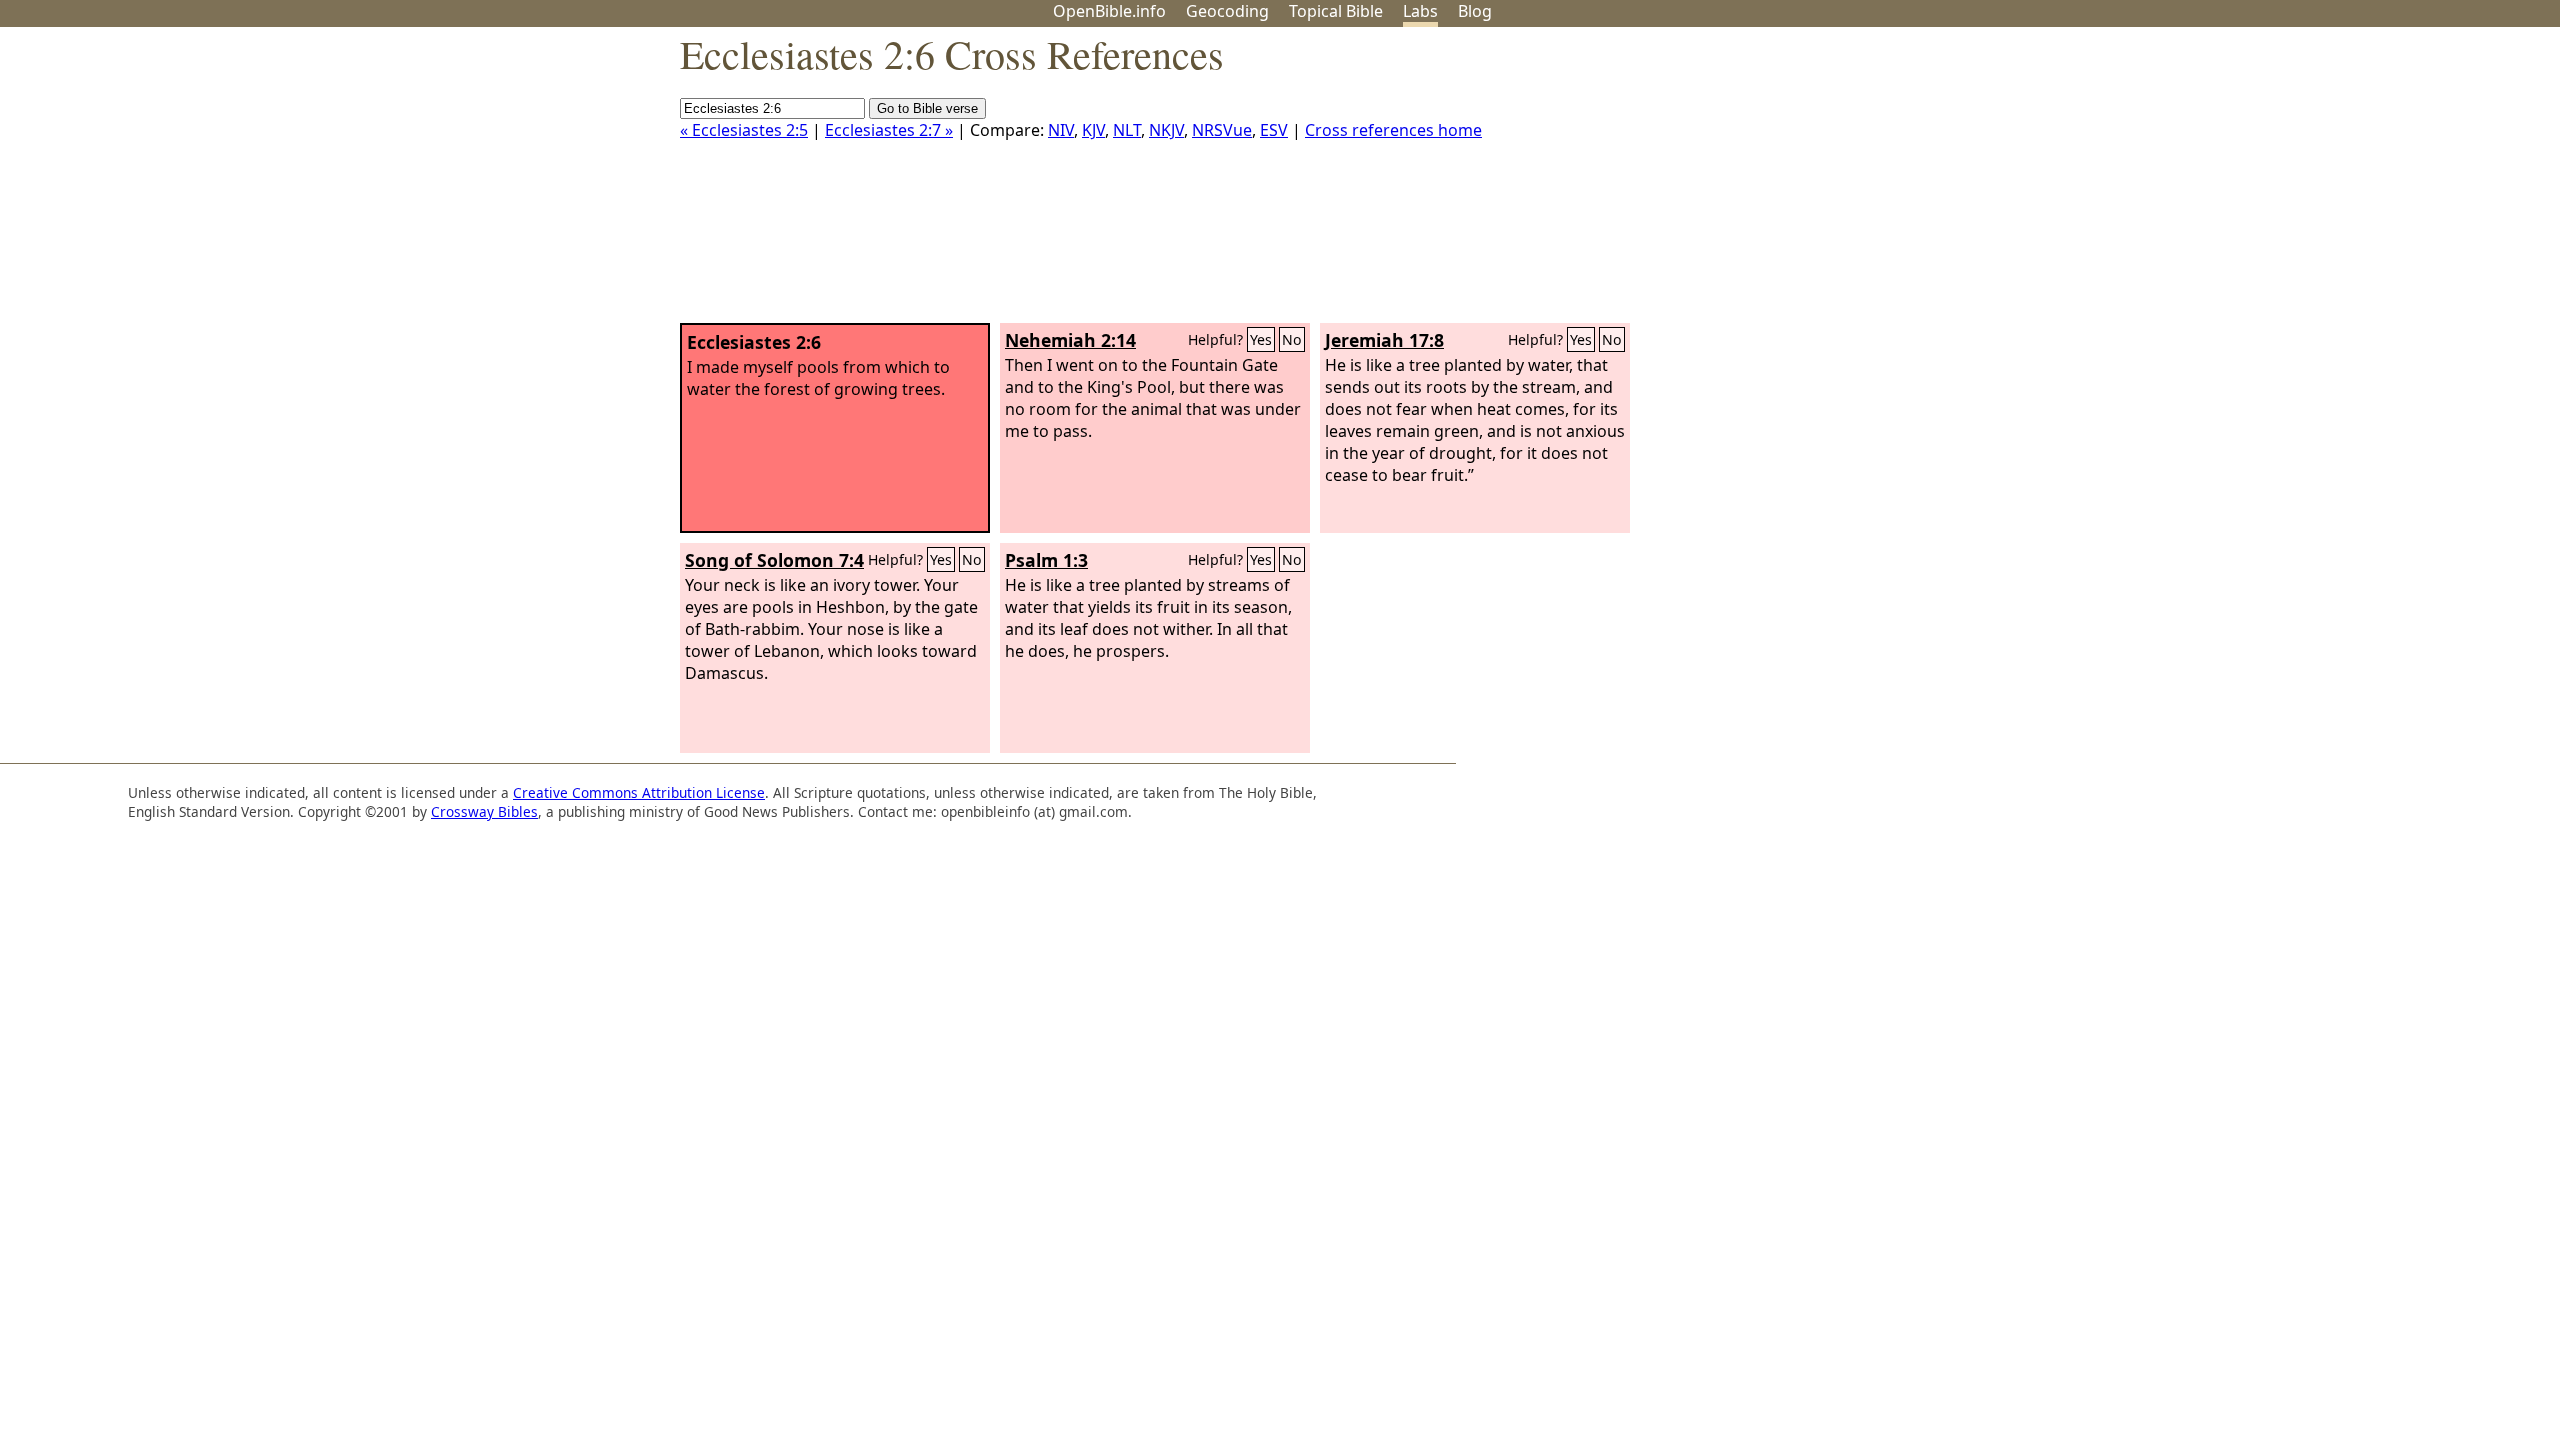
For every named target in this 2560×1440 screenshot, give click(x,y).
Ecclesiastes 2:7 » (889, 130)
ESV (1274, 130)
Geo (1227, 11)
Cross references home (1393, 130)
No (1292, 339)
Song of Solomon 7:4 (774, 560)
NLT (1127, 130)
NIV (1061, 130)
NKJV (1166, 130)
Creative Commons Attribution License (639, 792)
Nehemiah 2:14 (1070, 340)
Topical (1336, 11)
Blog (1475, 11)
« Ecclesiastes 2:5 (744, 130)
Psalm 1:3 (1046, 560)
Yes (1261, 339)
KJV (1093, 130)
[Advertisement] (2358, 183)
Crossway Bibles (484, 811)
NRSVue (1222, 130)
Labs (1420, 11)
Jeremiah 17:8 (1384, 340)
